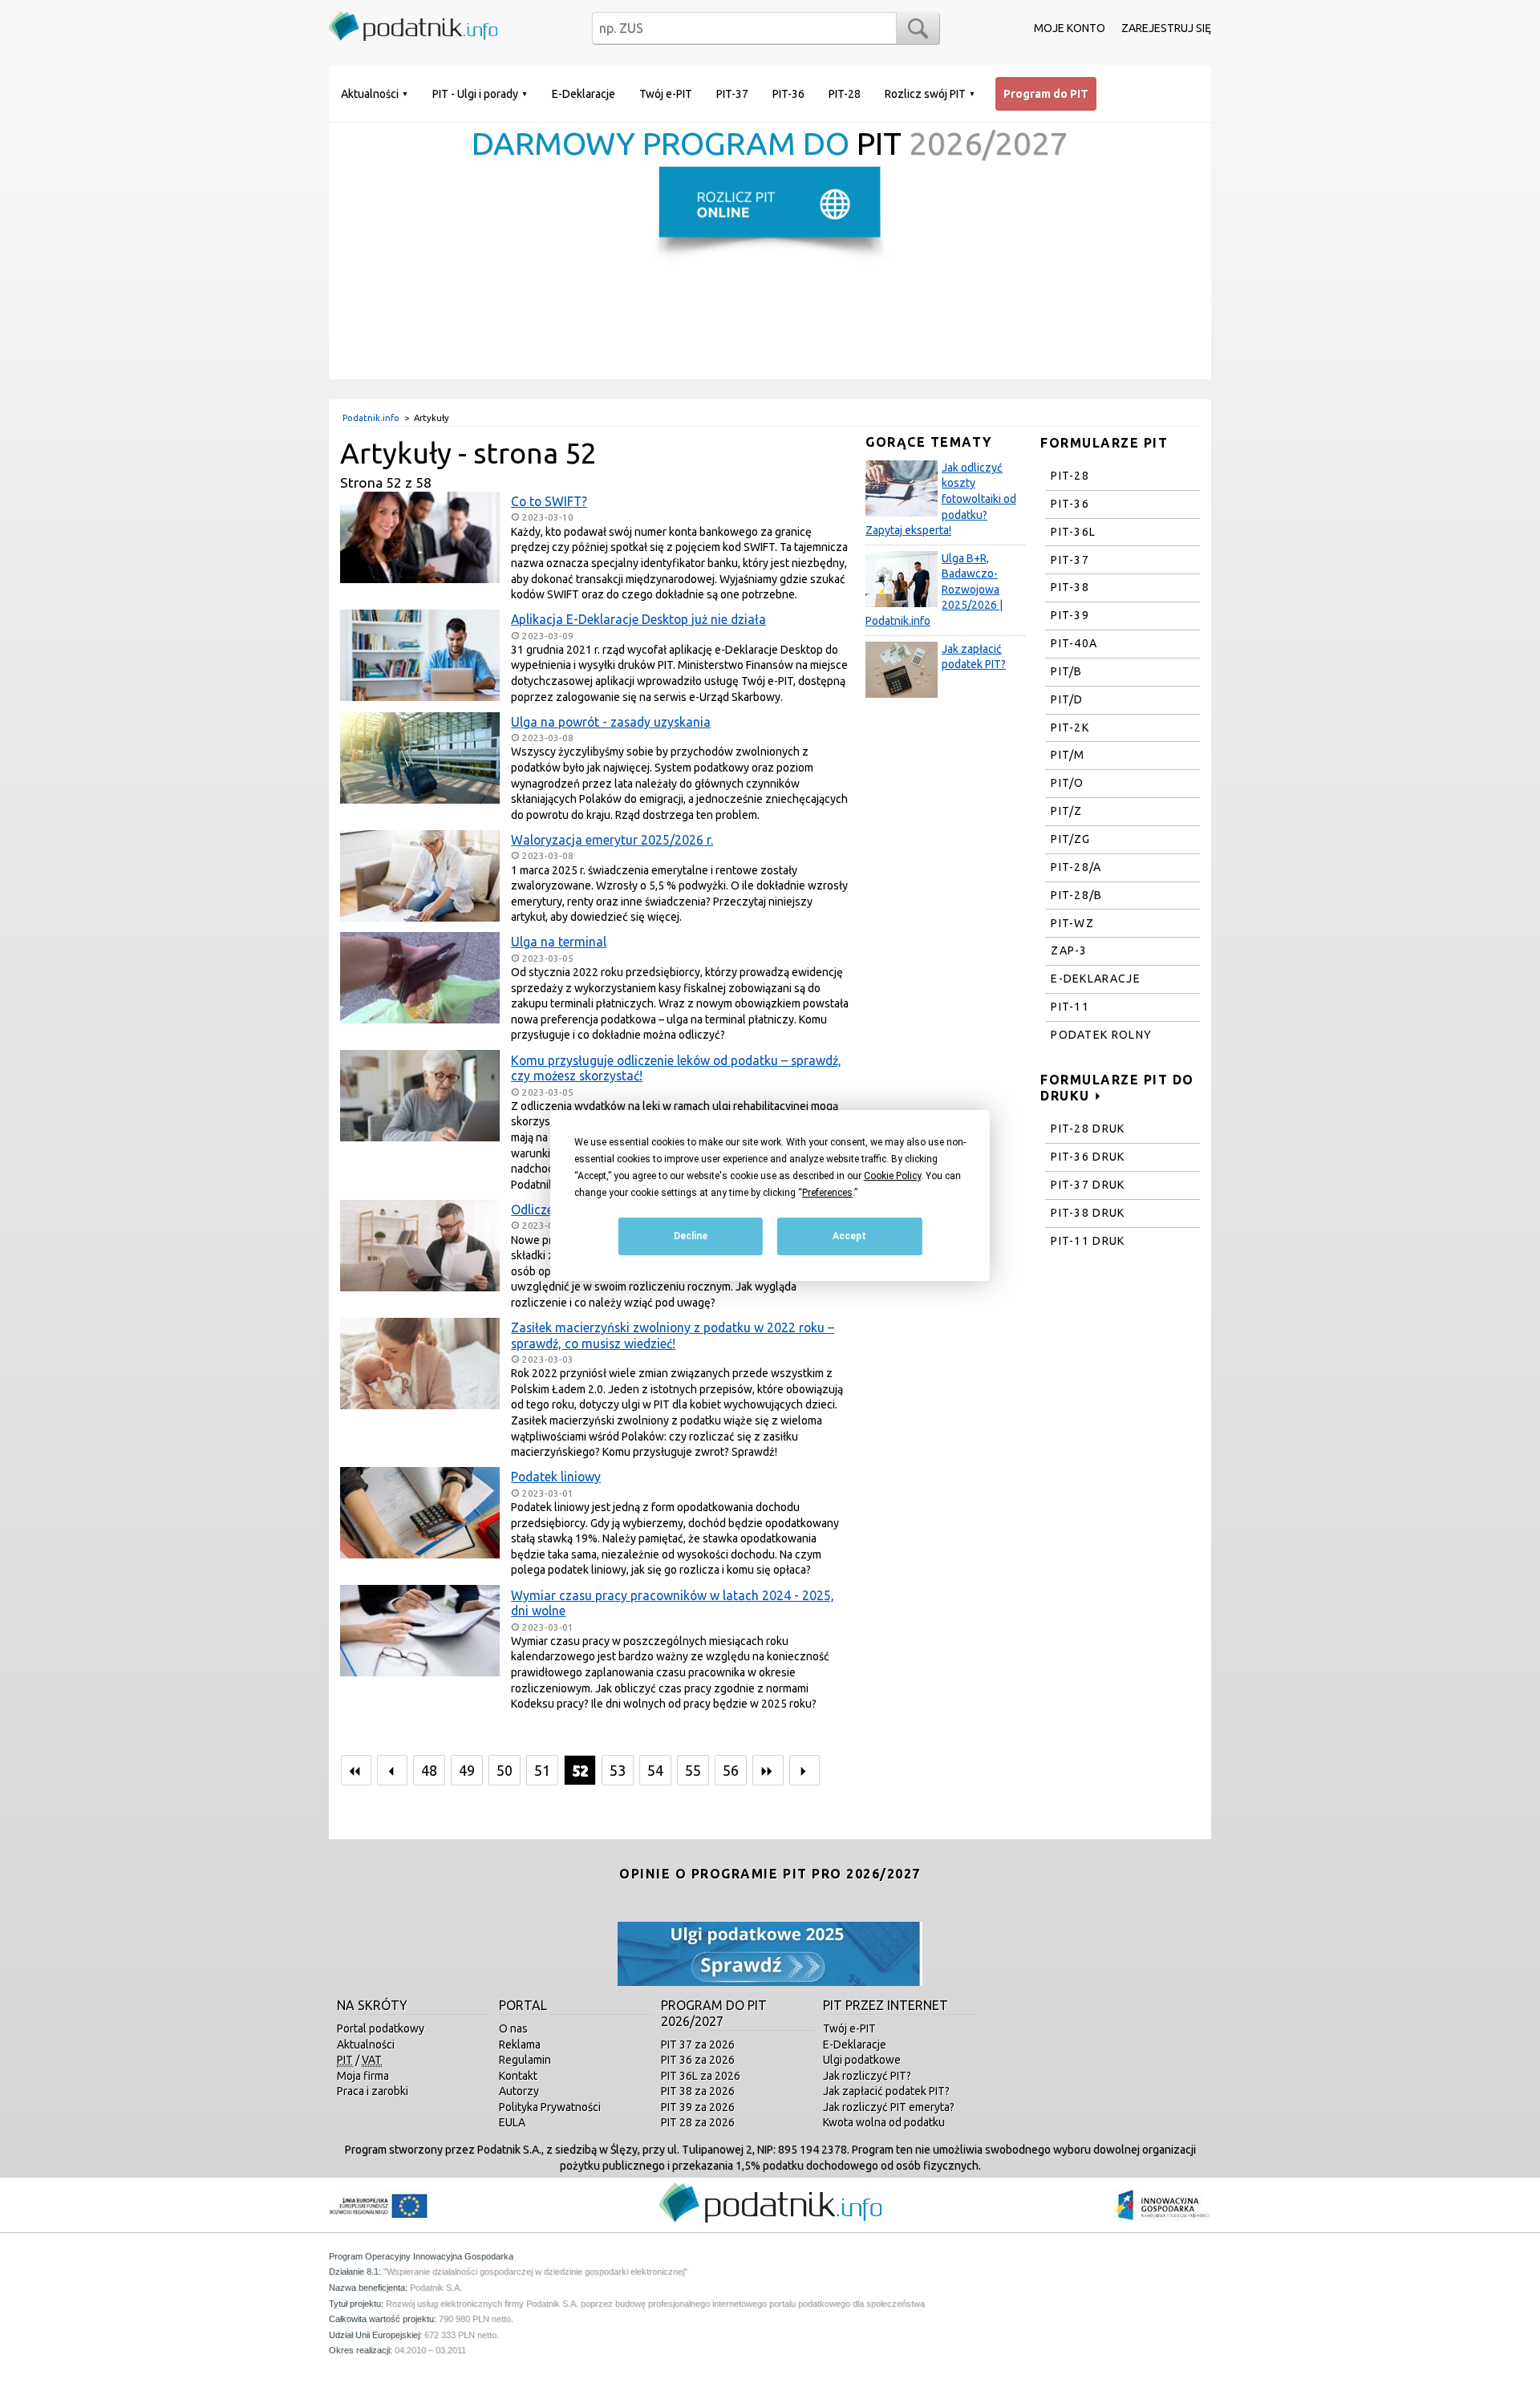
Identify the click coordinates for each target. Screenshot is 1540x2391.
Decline (691, 1236)
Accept (849, 1236)
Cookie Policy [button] (892, 1176)
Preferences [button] (827, 1193)
